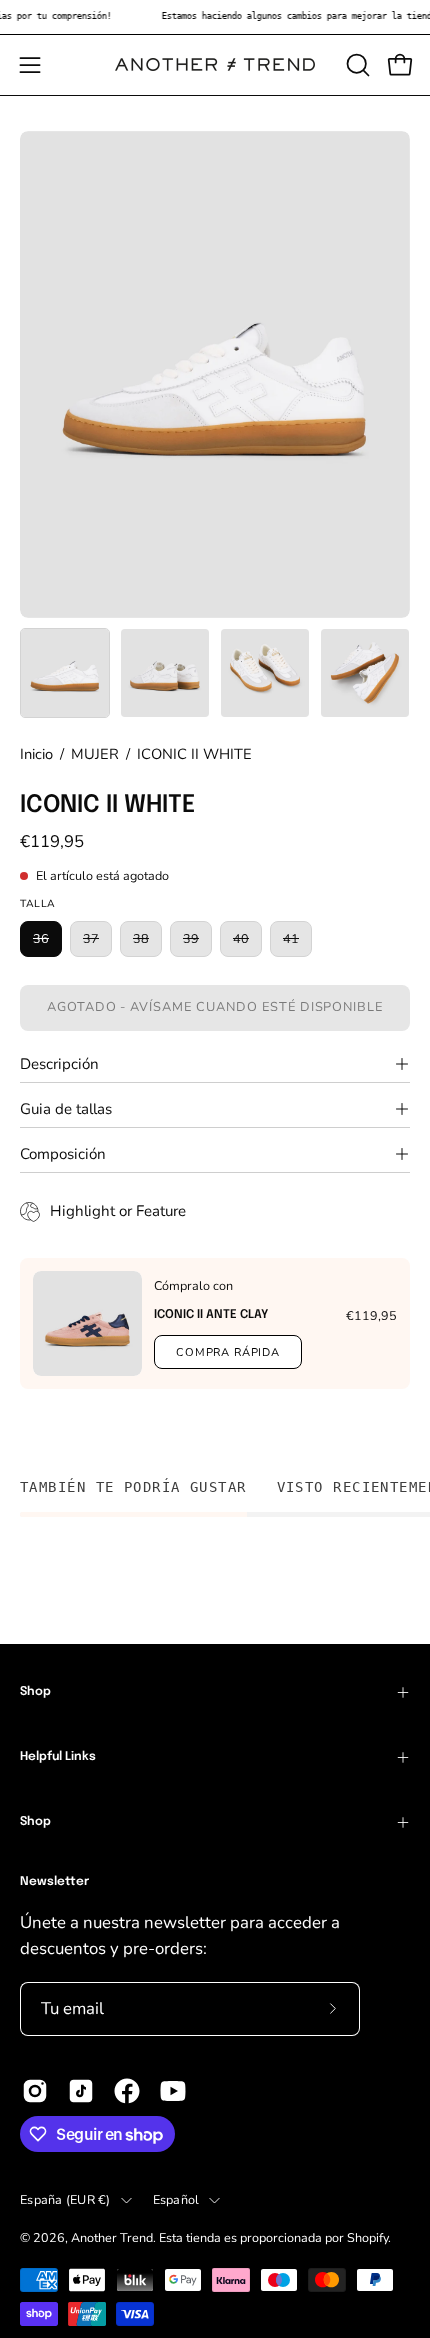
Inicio (36, 754)
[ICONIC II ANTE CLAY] (87, 1323)
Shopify (367, 2237)
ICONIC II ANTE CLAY (211, 1315)
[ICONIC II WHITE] (65, 673)
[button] (356, 65)
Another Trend (112, 2237)
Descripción (59, 1064)
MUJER (95, 754)
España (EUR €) (65, 2199)
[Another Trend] (215, 64)
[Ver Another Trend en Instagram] (35, 2091)
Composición (63, 1154)
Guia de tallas (66, 1109)
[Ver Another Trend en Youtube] (173, 2091)
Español (176, 2199)
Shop (35, 1692)
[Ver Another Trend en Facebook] (127, 2091)
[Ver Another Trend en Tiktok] (81, 2091)
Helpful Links (58, 1757)
